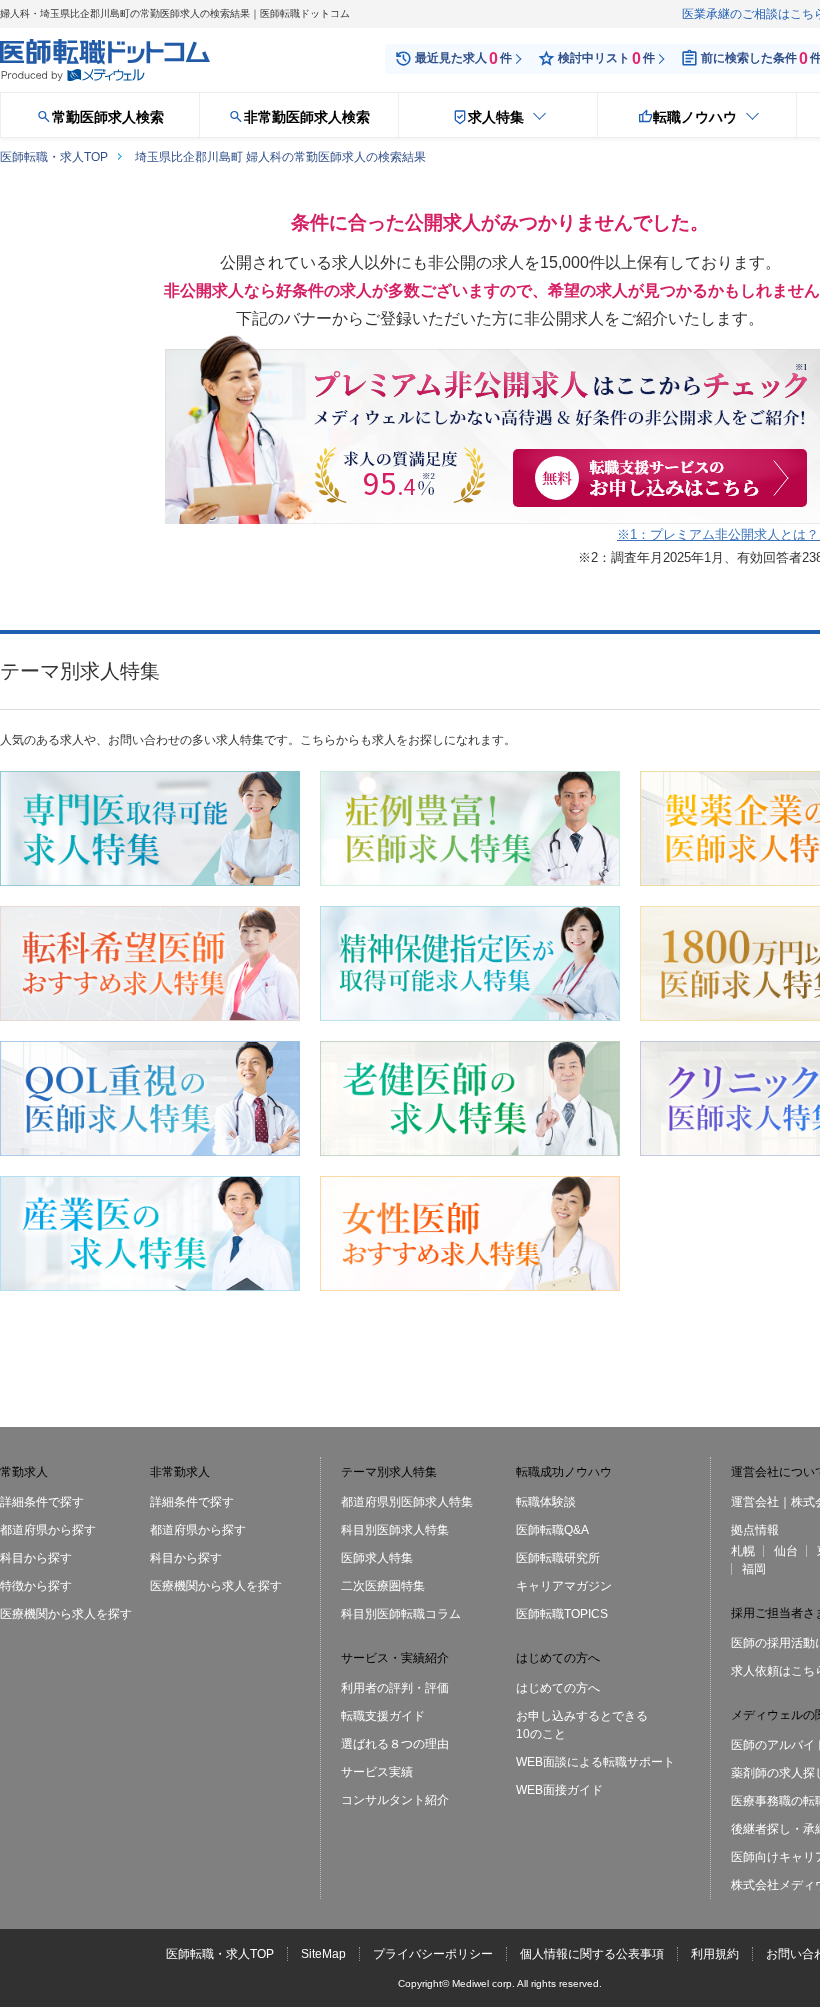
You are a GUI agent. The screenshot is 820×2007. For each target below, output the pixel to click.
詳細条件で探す (42, 1502)
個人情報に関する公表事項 (592, 1954)
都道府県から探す (48, 1530)
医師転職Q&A (552, 1530)
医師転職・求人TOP (220, 1954)
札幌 (743, 1551)
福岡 (754, 1569)
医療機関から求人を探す (66, 1614)
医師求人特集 (377, 1558)
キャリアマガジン (564, 1586)
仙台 (786, 1551)
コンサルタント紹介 (395, 1800)
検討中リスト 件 (606, 58)
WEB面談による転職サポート (595, 1762)
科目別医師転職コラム (401, 1614)
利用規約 (715, 1954)
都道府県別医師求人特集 (407, 1502)
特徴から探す (36, 1586)
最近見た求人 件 (463, 58)
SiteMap (323, 1954)
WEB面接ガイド (559, 1790)
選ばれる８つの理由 (395, 1744)
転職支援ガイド (383, 1716)
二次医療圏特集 (383, 1586)
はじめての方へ (558, 1688)
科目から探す (36, 1558)
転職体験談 (546, 1502)
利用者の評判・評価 (395, 1688)
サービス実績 (377, 1772)
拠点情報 (755, 1530)
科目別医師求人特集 (395, 1530)
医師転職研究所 (558, 1558)
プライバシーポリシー (433, 1954)
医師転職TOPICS (562, 1614)
